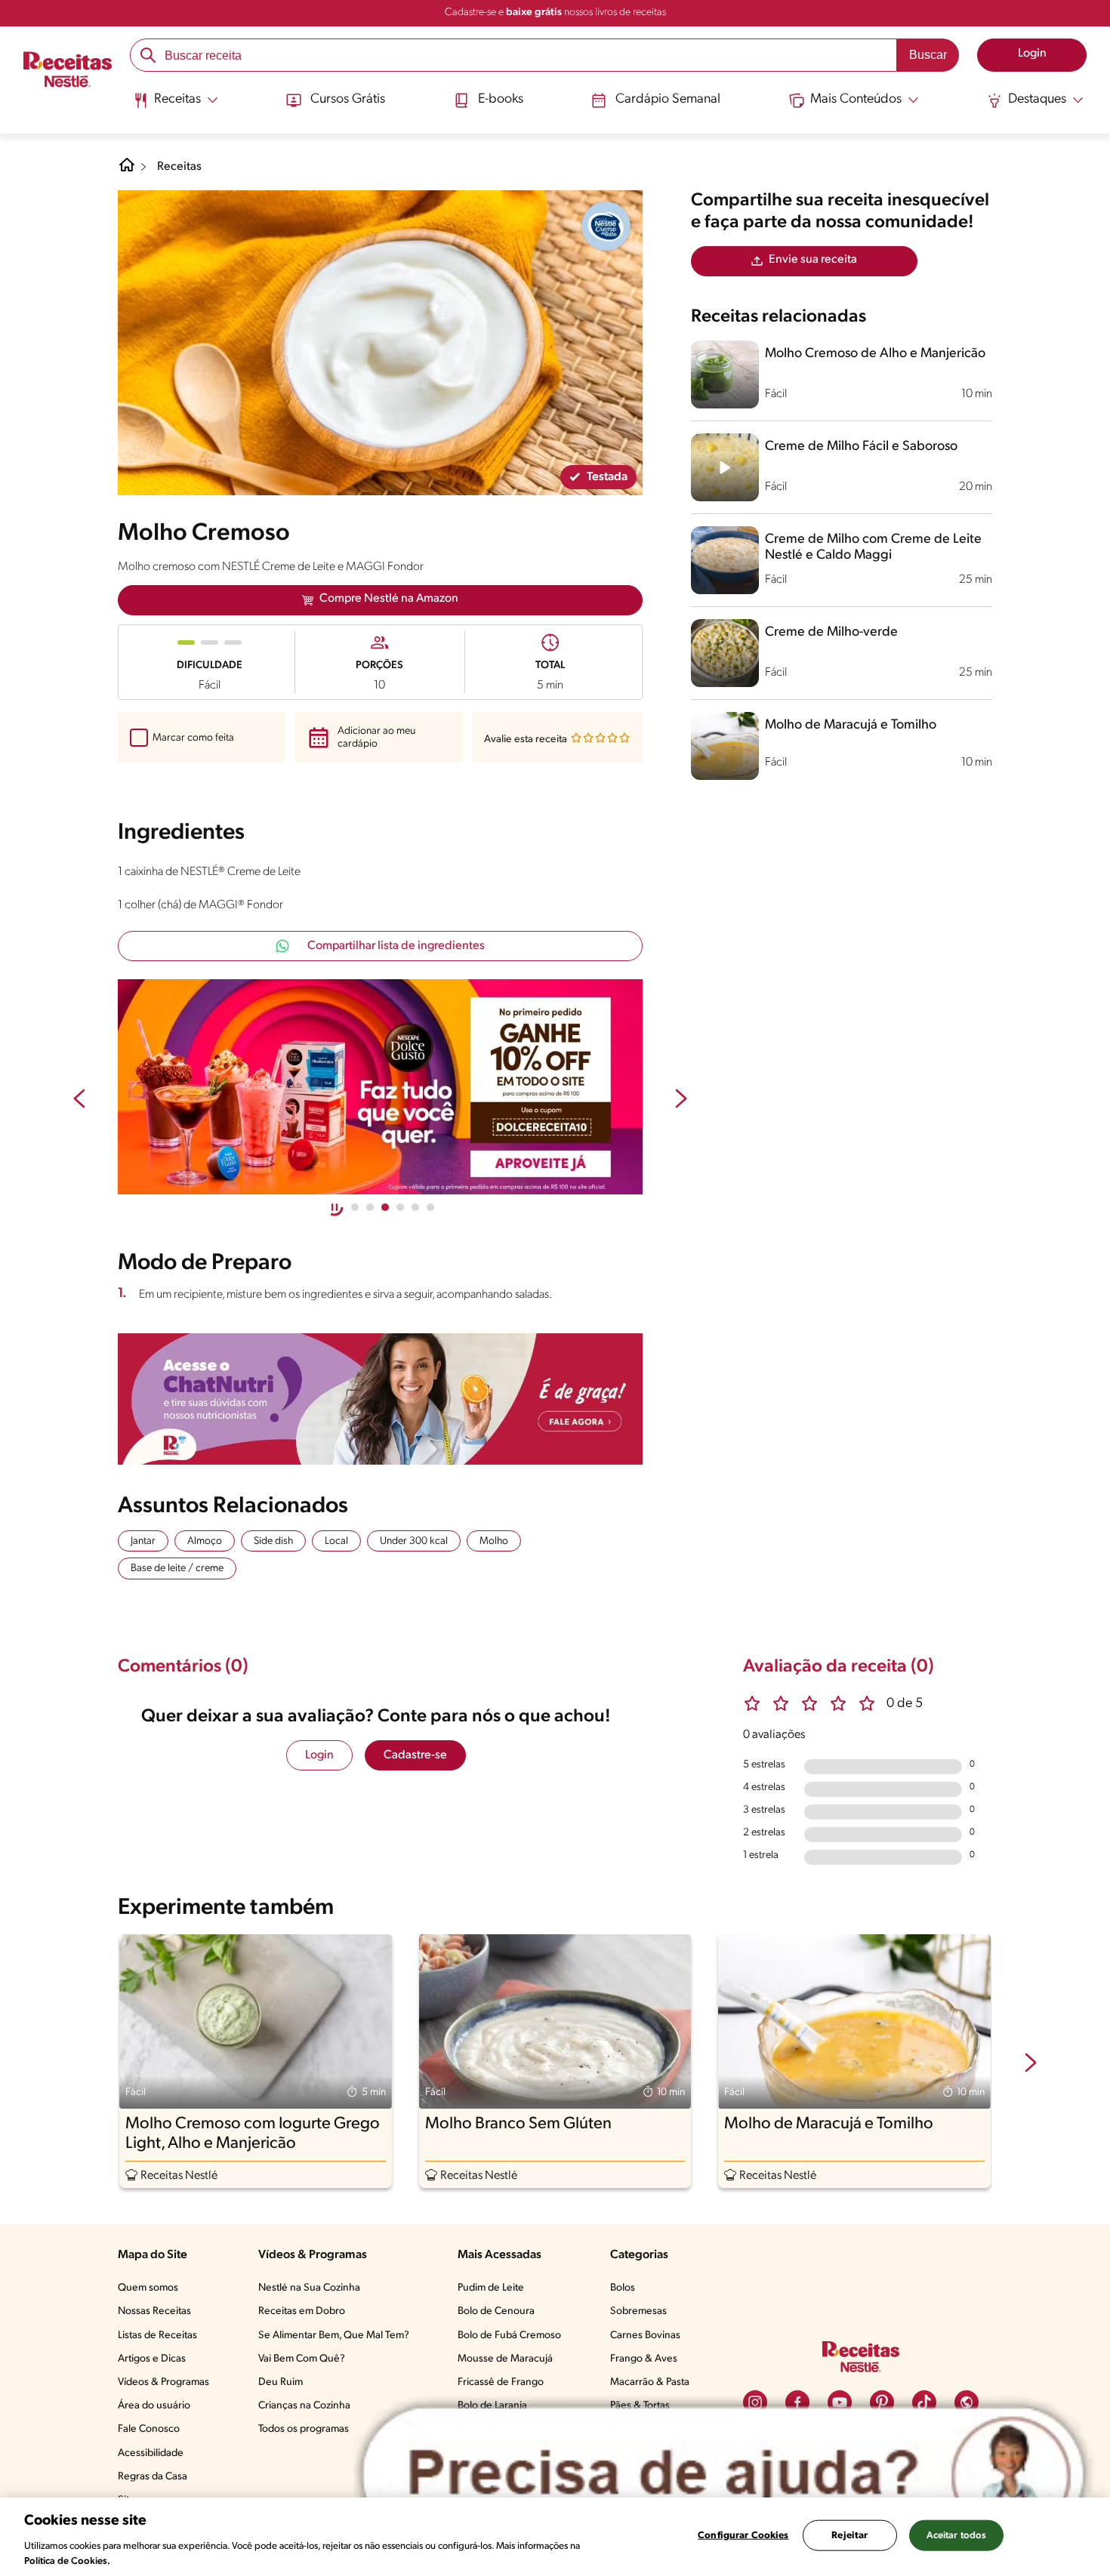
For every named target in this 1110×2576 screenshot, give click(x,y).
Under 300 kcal (414, 1541)
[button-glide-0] (355, 1207)
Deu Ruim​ (281, 2382)
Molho (494, 1541)
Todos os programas (304, 2429)
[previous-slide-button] (79, 1100)
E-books (501, 100)
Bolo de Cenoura (496, 2311)
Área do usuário (154, 2406)
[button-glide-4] (415, 1207)
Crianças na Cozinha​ (304, 2406)
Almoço (205, 1541)
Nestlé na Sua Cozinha (309, 2288)
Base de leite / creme (177, 1568)
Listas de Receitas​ (157, 2336)
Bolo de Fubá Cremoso (509, 2336)
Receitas (179, 167)
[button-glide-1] (370, 1207)
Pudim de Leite (491, 2288)
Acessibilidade (151, 2453)
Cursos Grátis (348, 100)
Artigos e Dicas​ (152, 2359)
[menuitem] (176, 106)
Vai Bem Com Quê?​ (302, 2359)
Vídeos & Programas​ (163, 2382)
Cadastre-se (415, 1755)
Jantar (143, 1541)
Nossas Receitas (154, 2311)
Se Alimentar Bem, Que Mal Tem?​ (334, 2336)
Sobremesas (638, 2311)
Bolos (623, 2288)
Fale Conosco (149, 2429)
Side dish (273, 1541)
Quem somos (148, 2288)
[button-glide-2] (385, 1207)
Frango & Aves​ (644, 2359)
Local (336, 1541)
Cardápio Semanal (668, 100)
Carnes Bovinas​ (645, 2336)
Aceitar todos (957, 2536)
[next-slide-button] (681, 1100)
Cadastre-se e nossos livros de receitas (555, 12)
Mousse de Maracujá (505, 2359)
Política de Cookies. (67, 2561)
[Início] (68, 71)
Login (319, 1755)
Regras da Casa (153, 2477)
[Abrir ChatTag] (723, 2474)
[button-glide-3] (400, 1207)
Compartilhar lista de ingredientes (396, 946)
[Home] (127, 171)
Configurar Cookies (743, 2536)
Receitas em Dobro (302, 2311)
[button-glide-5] (430, 1207)
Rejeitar (849, 2536)
